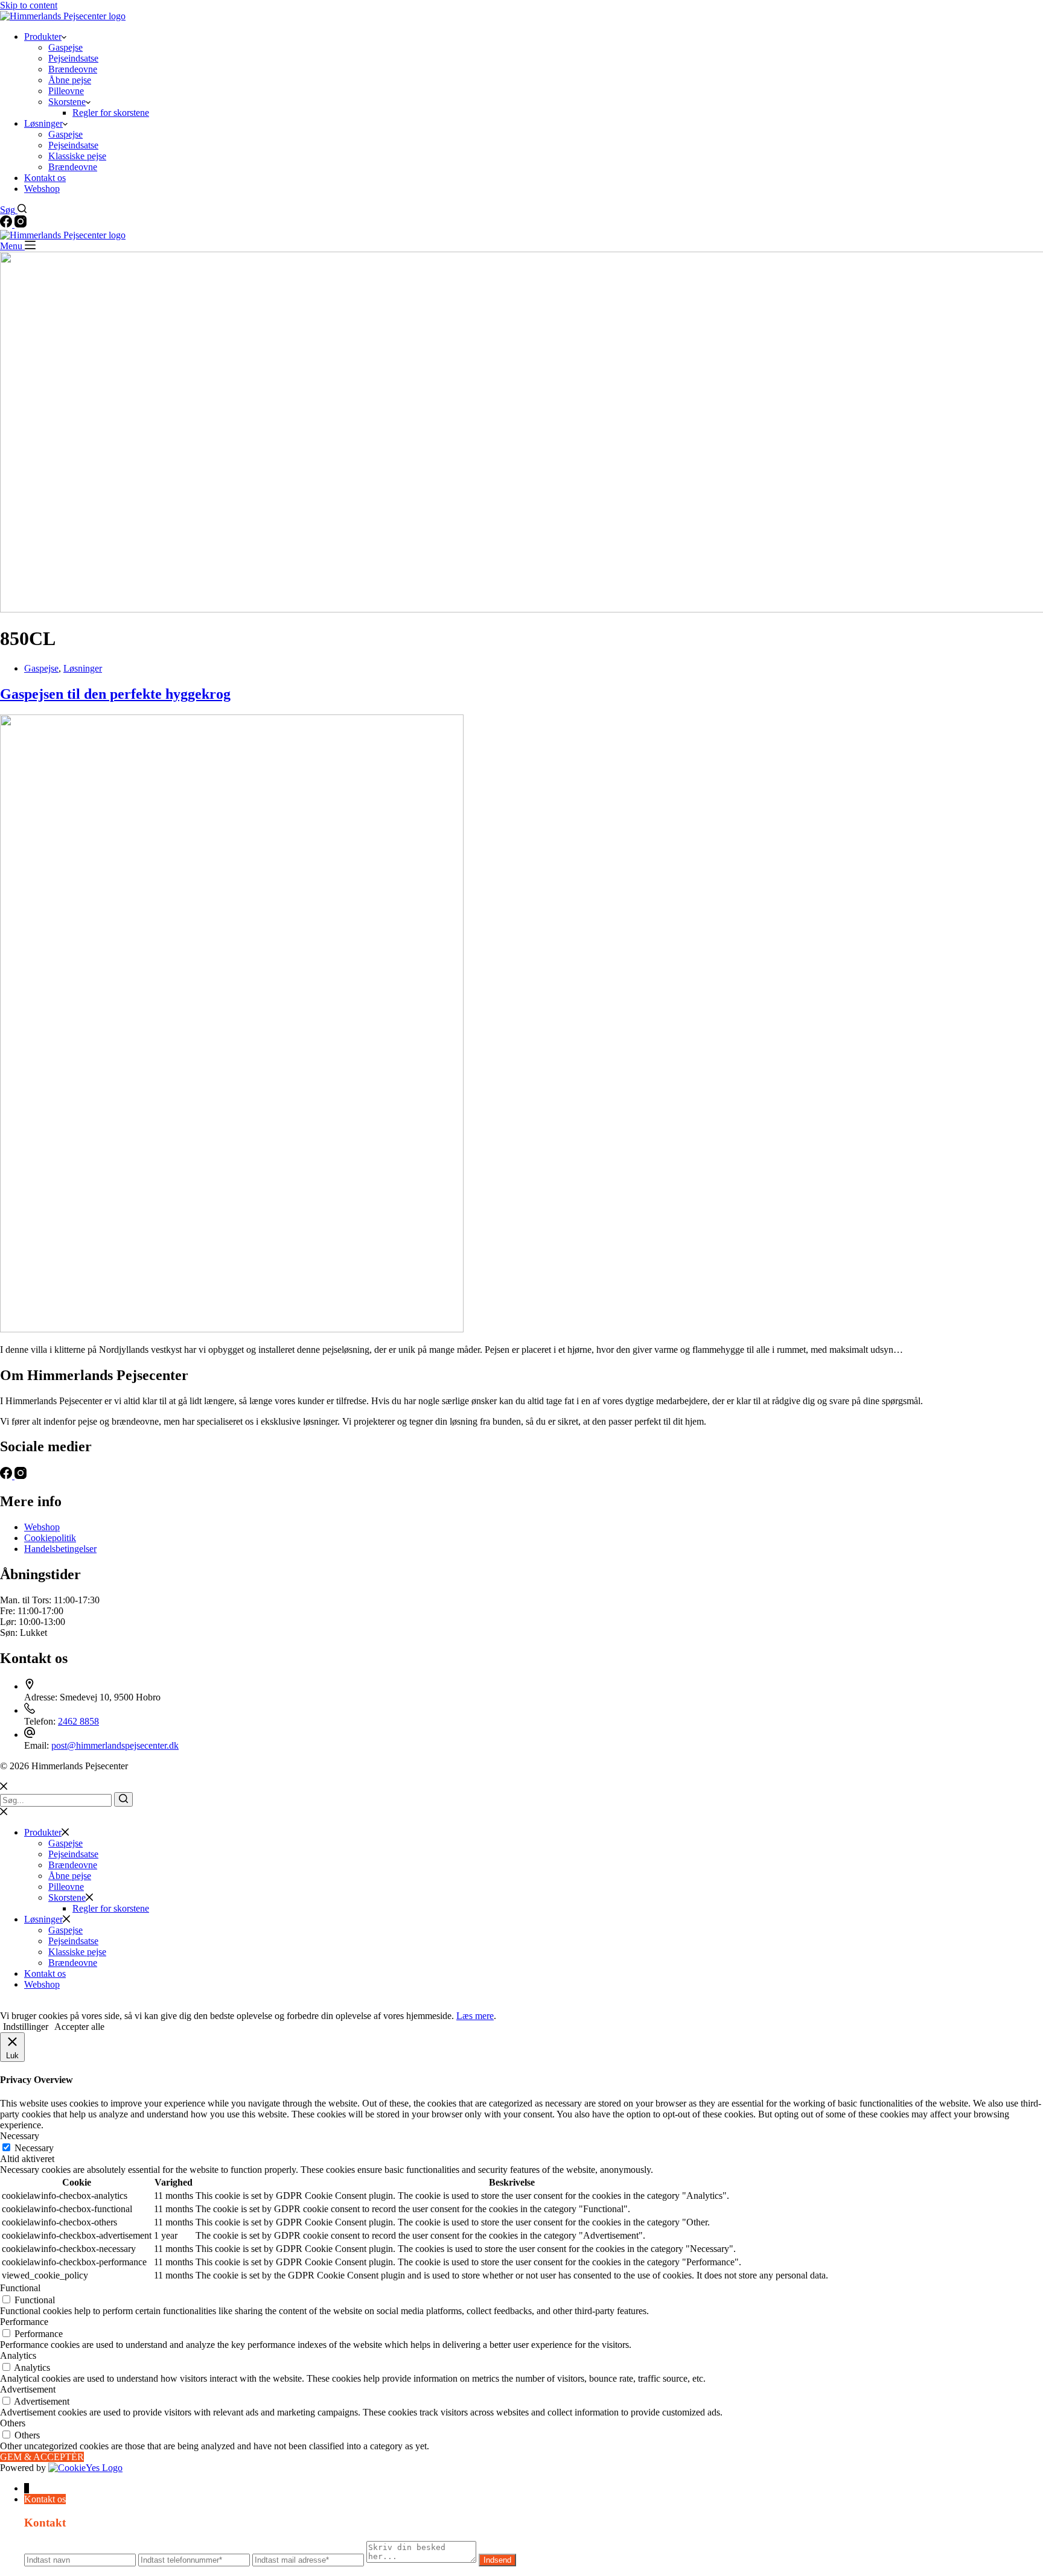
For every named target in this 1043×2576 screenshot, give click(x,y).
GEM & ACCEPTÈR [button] (42, 2457)
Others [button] (13, 2423)
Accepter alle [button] (79, 2027)
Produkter (43, 37)
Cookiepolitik (50, 1538)
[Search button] (123, 1799)
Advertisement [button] (28, 2389)
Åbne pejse (70, 80)
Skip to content (29, 5)
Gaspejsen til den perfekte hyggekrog (115, 694)
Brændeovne (73, 69)
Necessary (34, 2148)
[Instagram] (21, 224)
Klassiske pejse (77, 156)
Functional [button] (20, 2288)
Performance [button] (24, 2322)
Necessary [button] (20, 2136)
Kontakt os (45, 178)
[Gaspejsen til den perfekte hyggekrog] (232, 1329)
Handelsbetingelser (60, 1549)
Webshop (42, 189)
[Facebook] (7, 224)
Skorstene (67, 102)
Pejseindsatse (73, 58)
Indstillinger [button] (26, 2027)
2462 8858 (78, 1721)
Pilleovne (66, 91)
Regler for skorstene (111, 113)
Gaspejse (65, 47)
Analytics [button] (18, 2355)
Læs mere (475, 2016)
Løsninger (43, 123)
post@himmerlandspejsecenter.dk (115, 1745)
